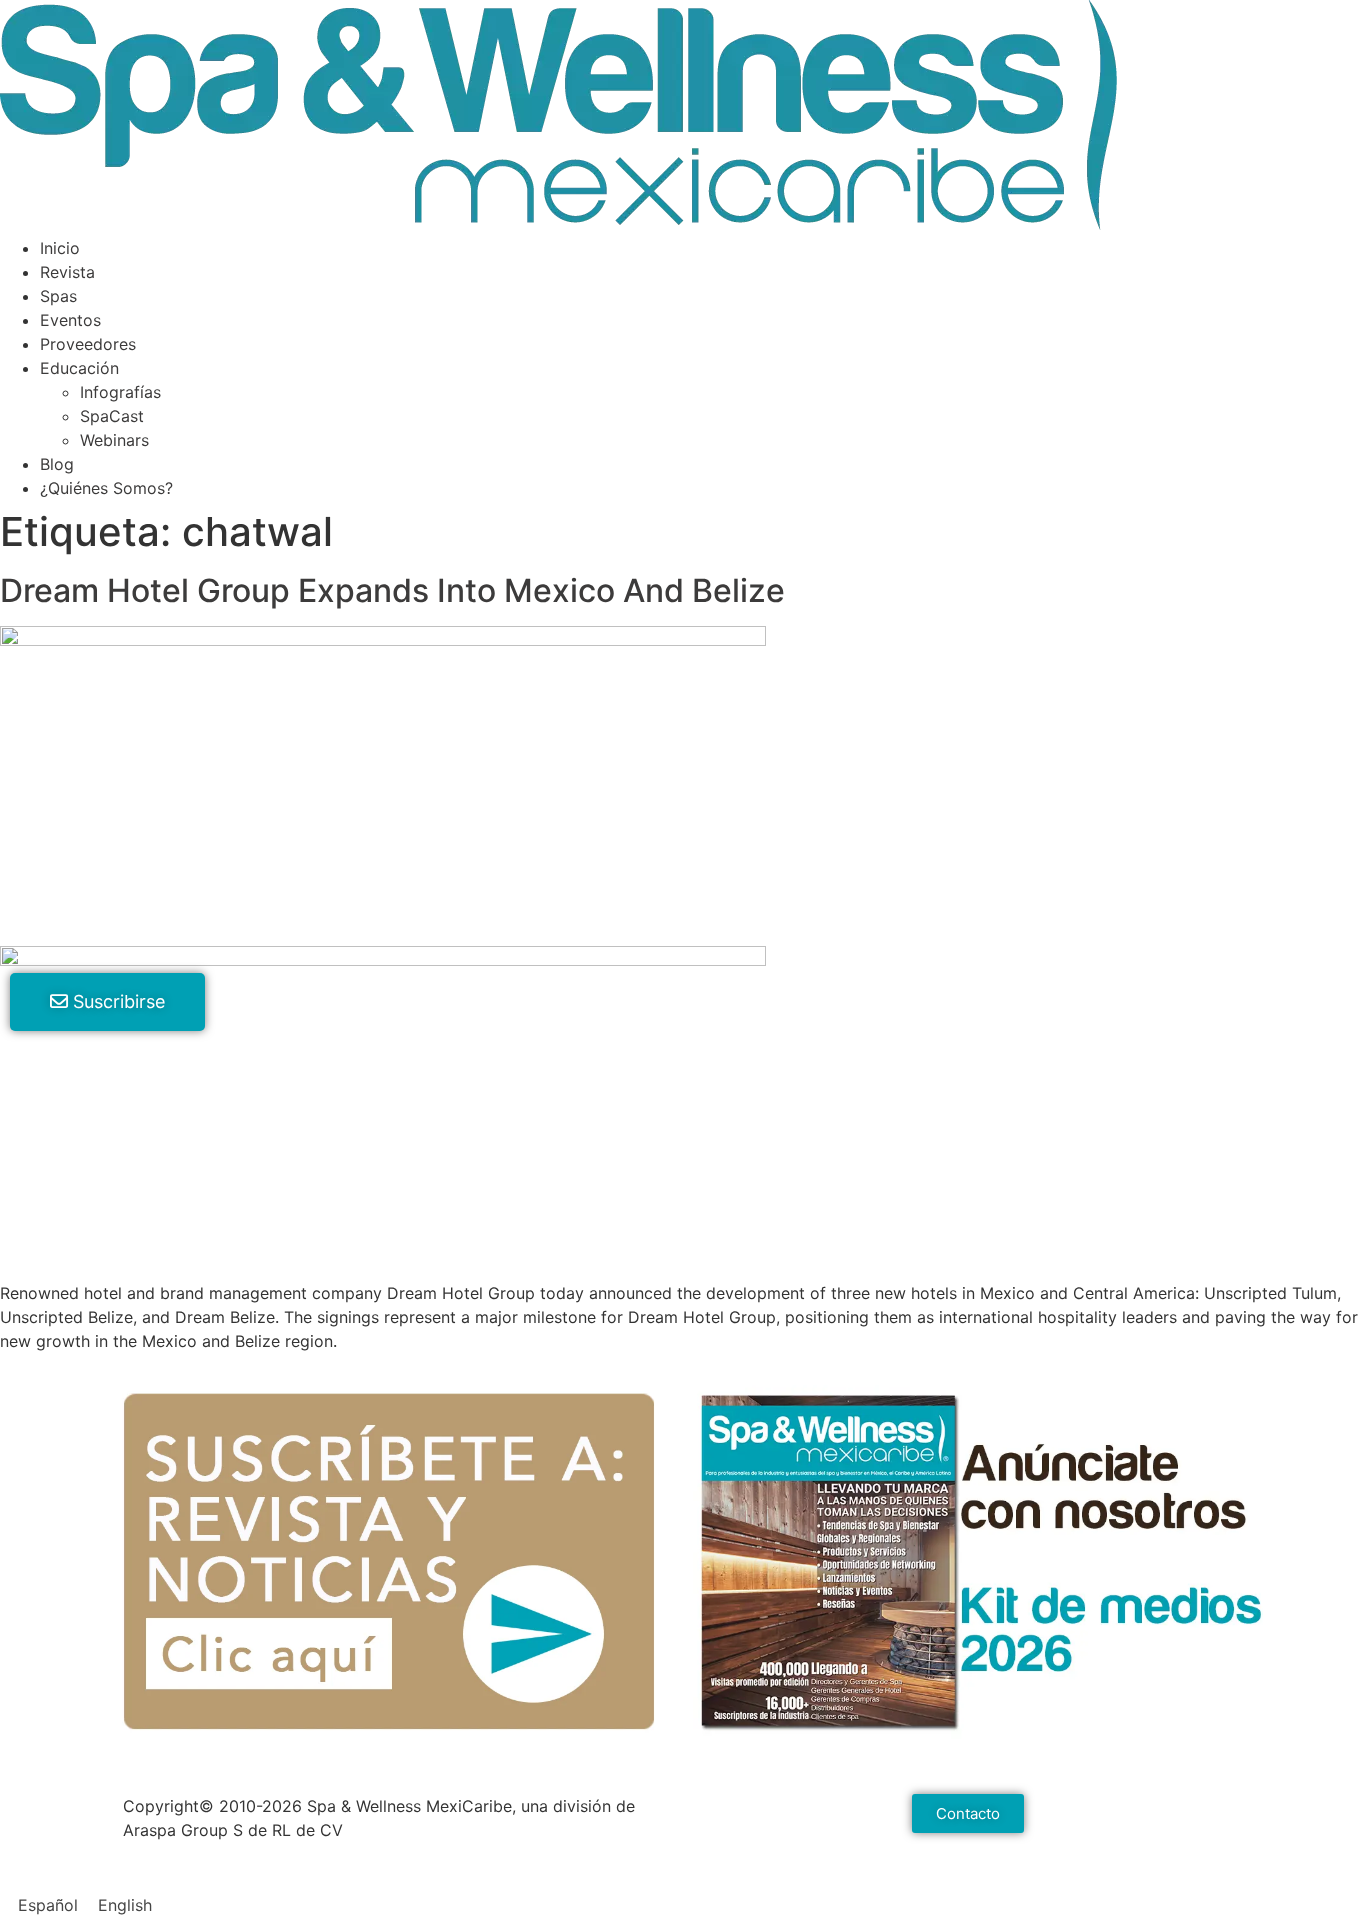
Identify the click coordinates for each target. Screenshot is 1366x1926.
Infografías (120, 392)
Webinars (114, 440)
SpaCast (112, 416)
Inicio (60, 248)
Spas (58, 296)
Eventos (70, 320)
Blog (57, 464)
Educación (79, 368)
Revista (67, 272)
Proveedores (88, 344)
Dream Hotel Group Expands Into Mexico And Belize (392, 590)
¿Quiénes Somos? (106, 488)
